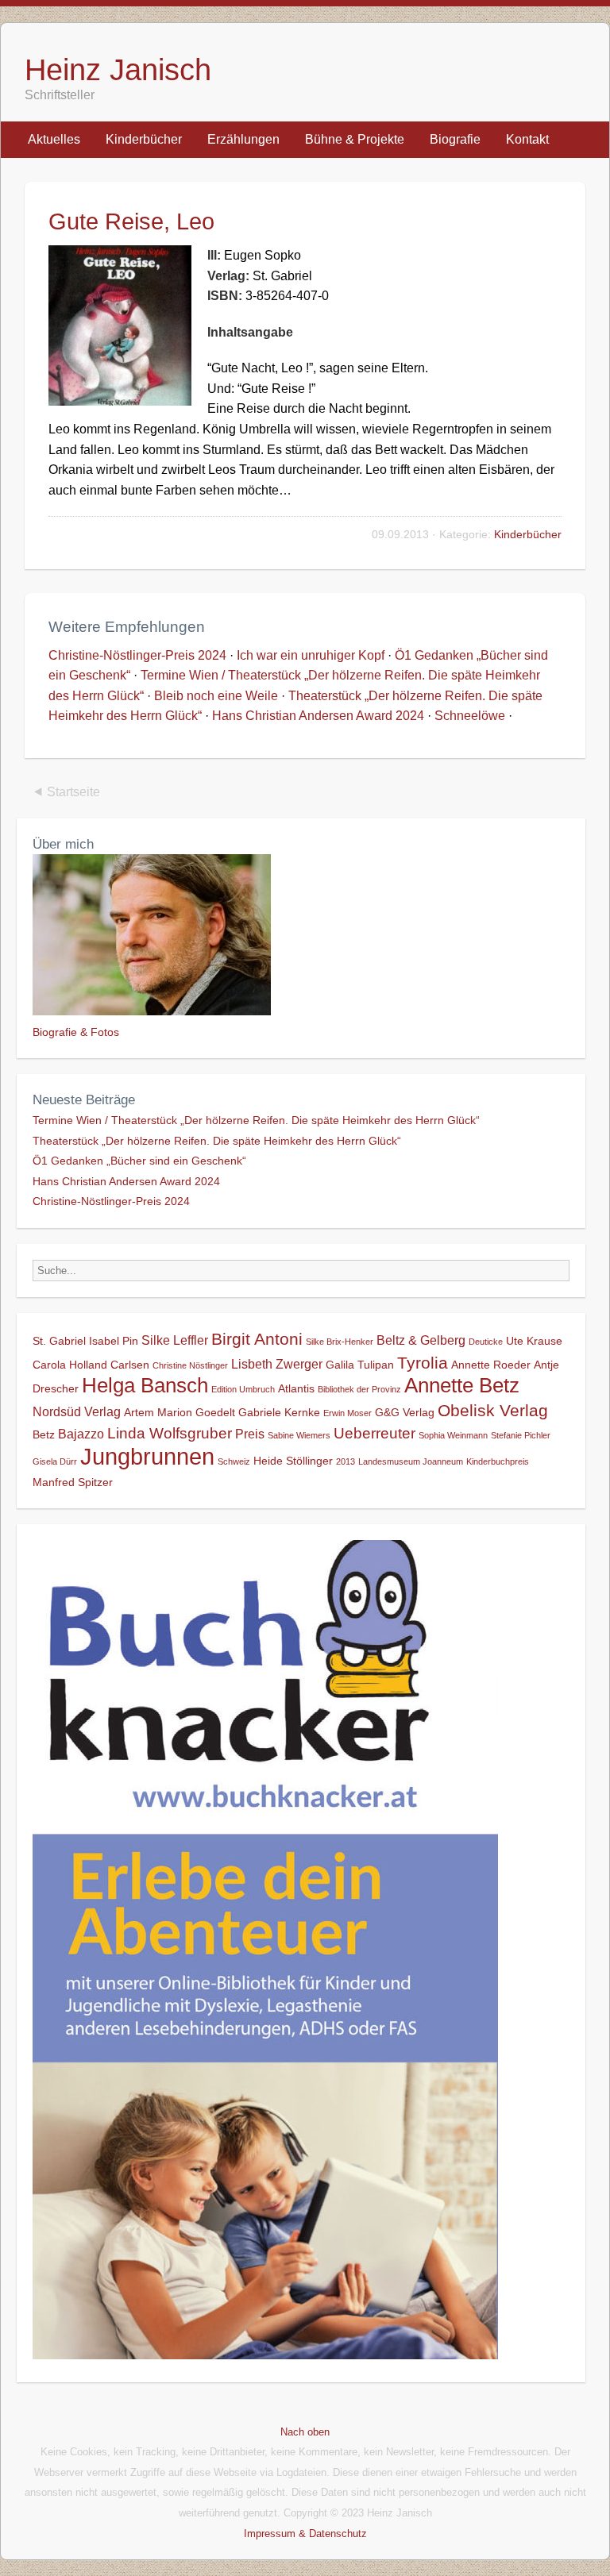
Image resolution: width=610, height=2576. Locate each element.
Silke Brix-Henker (340, 1342)
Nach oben (305, 2432)
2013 (346, 1461)
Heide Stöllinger (293, 1461)
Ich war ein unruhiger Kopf (311, 655)
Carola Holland (70, 1365)
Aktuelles (54, 139)
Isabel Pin (114, 1341)
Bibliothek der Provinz (359, 1389)
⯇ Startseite (66, 792)
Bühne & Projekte (355, 139)
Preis (250, 1434)
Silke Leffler (175, 1340)
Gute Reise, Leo (131, 221)
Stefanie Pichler (521, 1435)
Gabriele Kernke (279, 1412)
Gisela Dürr (55, 1461)
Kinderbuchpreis (498, 1461)
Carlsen (130, 1365)
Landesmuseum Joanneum (411, 1461)
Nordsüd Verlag (77, 1411)
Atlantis (296, 1388)
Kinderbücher (144, 139)
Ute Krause (534, 1341)
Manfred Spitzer (73, 1482)
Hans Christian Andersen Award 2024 (318, 716)
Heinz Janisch (118, 69)
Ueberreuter (374, 1433)
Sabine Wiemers (299, 1435)
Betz (44, 1434)
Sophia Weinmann (453, 1435)
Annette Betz (462, 1385)
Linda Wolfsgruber (170, 1433)
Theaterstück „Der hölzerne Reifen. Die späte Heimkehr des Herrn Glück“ (217, 1141)
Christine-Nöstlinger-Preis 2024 (137, 655)
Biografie (455, 139)
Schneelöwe (470, 716)
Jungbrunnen (147, 1456)
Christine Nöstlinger (190, 1365)
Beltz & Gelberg (421, 1340)
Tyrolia (423, 1363)
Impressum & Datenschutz (305, 2534)
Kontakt (527, 139)
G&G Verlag (405, 1412)
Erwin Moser (347, 1413)
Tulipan (376, 1365)
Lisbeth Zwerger (277, 1364)
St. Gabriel (59, 1341)
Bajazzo (81, 1434)
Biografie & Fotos (76, 1032)
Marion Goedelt (196, 1412)
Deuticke (486, 1342)
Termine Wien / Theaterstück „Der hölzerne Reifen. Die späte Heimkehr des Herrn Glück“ (256, 1120)
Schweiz (234, 1461)
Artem (139, 1412)
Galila (340, 1365)
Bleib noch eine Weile (216, 696)
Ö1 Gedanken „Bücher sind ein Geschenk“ (139, 1161)
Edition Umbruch (243, 1389)
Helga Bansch (145, 1385)
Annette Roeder (491, 1365)
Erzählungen (243, 139)
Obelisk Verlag (493, 1410)
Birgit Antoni (257, 1339)
